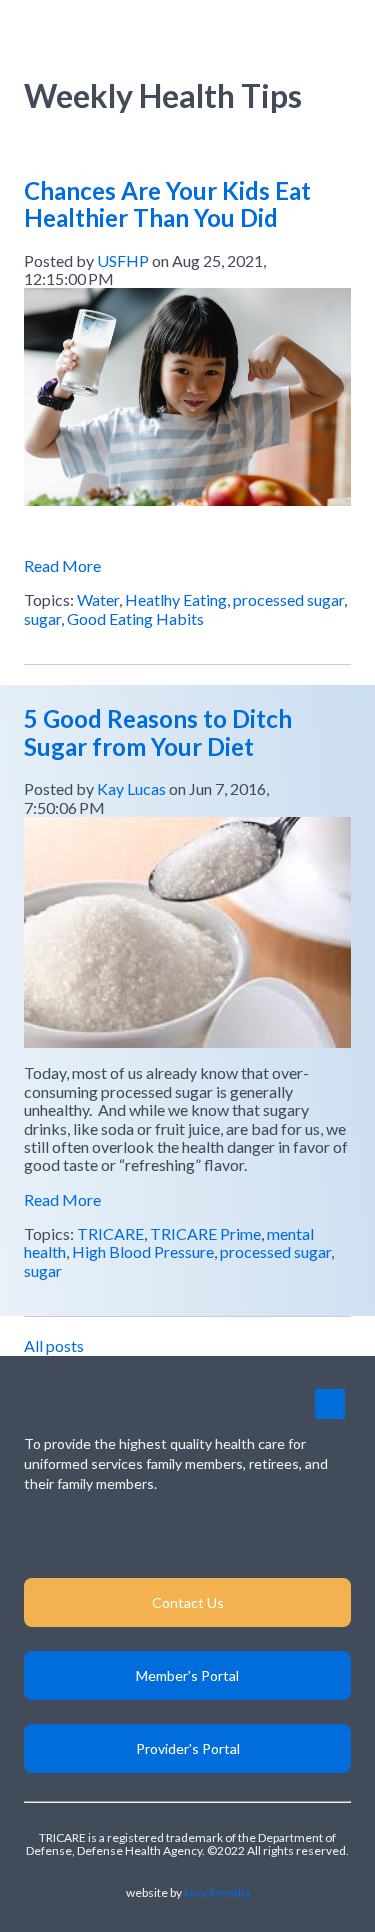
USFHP (123, 260)
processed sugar (288, 599)
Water (98, 599)
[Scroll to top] (330, 1404)
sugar (42, 618)
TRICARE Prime (205, 1233)
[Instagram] (128, 1535)
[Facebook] (187, 1535)
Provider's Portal (188, 1748)
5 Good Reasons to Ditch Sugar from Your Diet (158, 732)
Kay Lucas (131, 788)
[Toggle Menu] (337, 28)
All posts (54, 1345)
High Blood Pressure (143, 1251)
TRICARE (110, 1233)
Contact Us (188, 1602)
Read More (62, 565)
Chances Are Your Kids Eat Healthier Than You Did (167, 204)
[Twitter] (246, 1535)
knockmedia (217, 1892)
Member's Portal (187, 1675)
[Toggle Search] (293, 28)
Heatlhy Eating (176, 599)
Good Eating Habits (135, 618)
